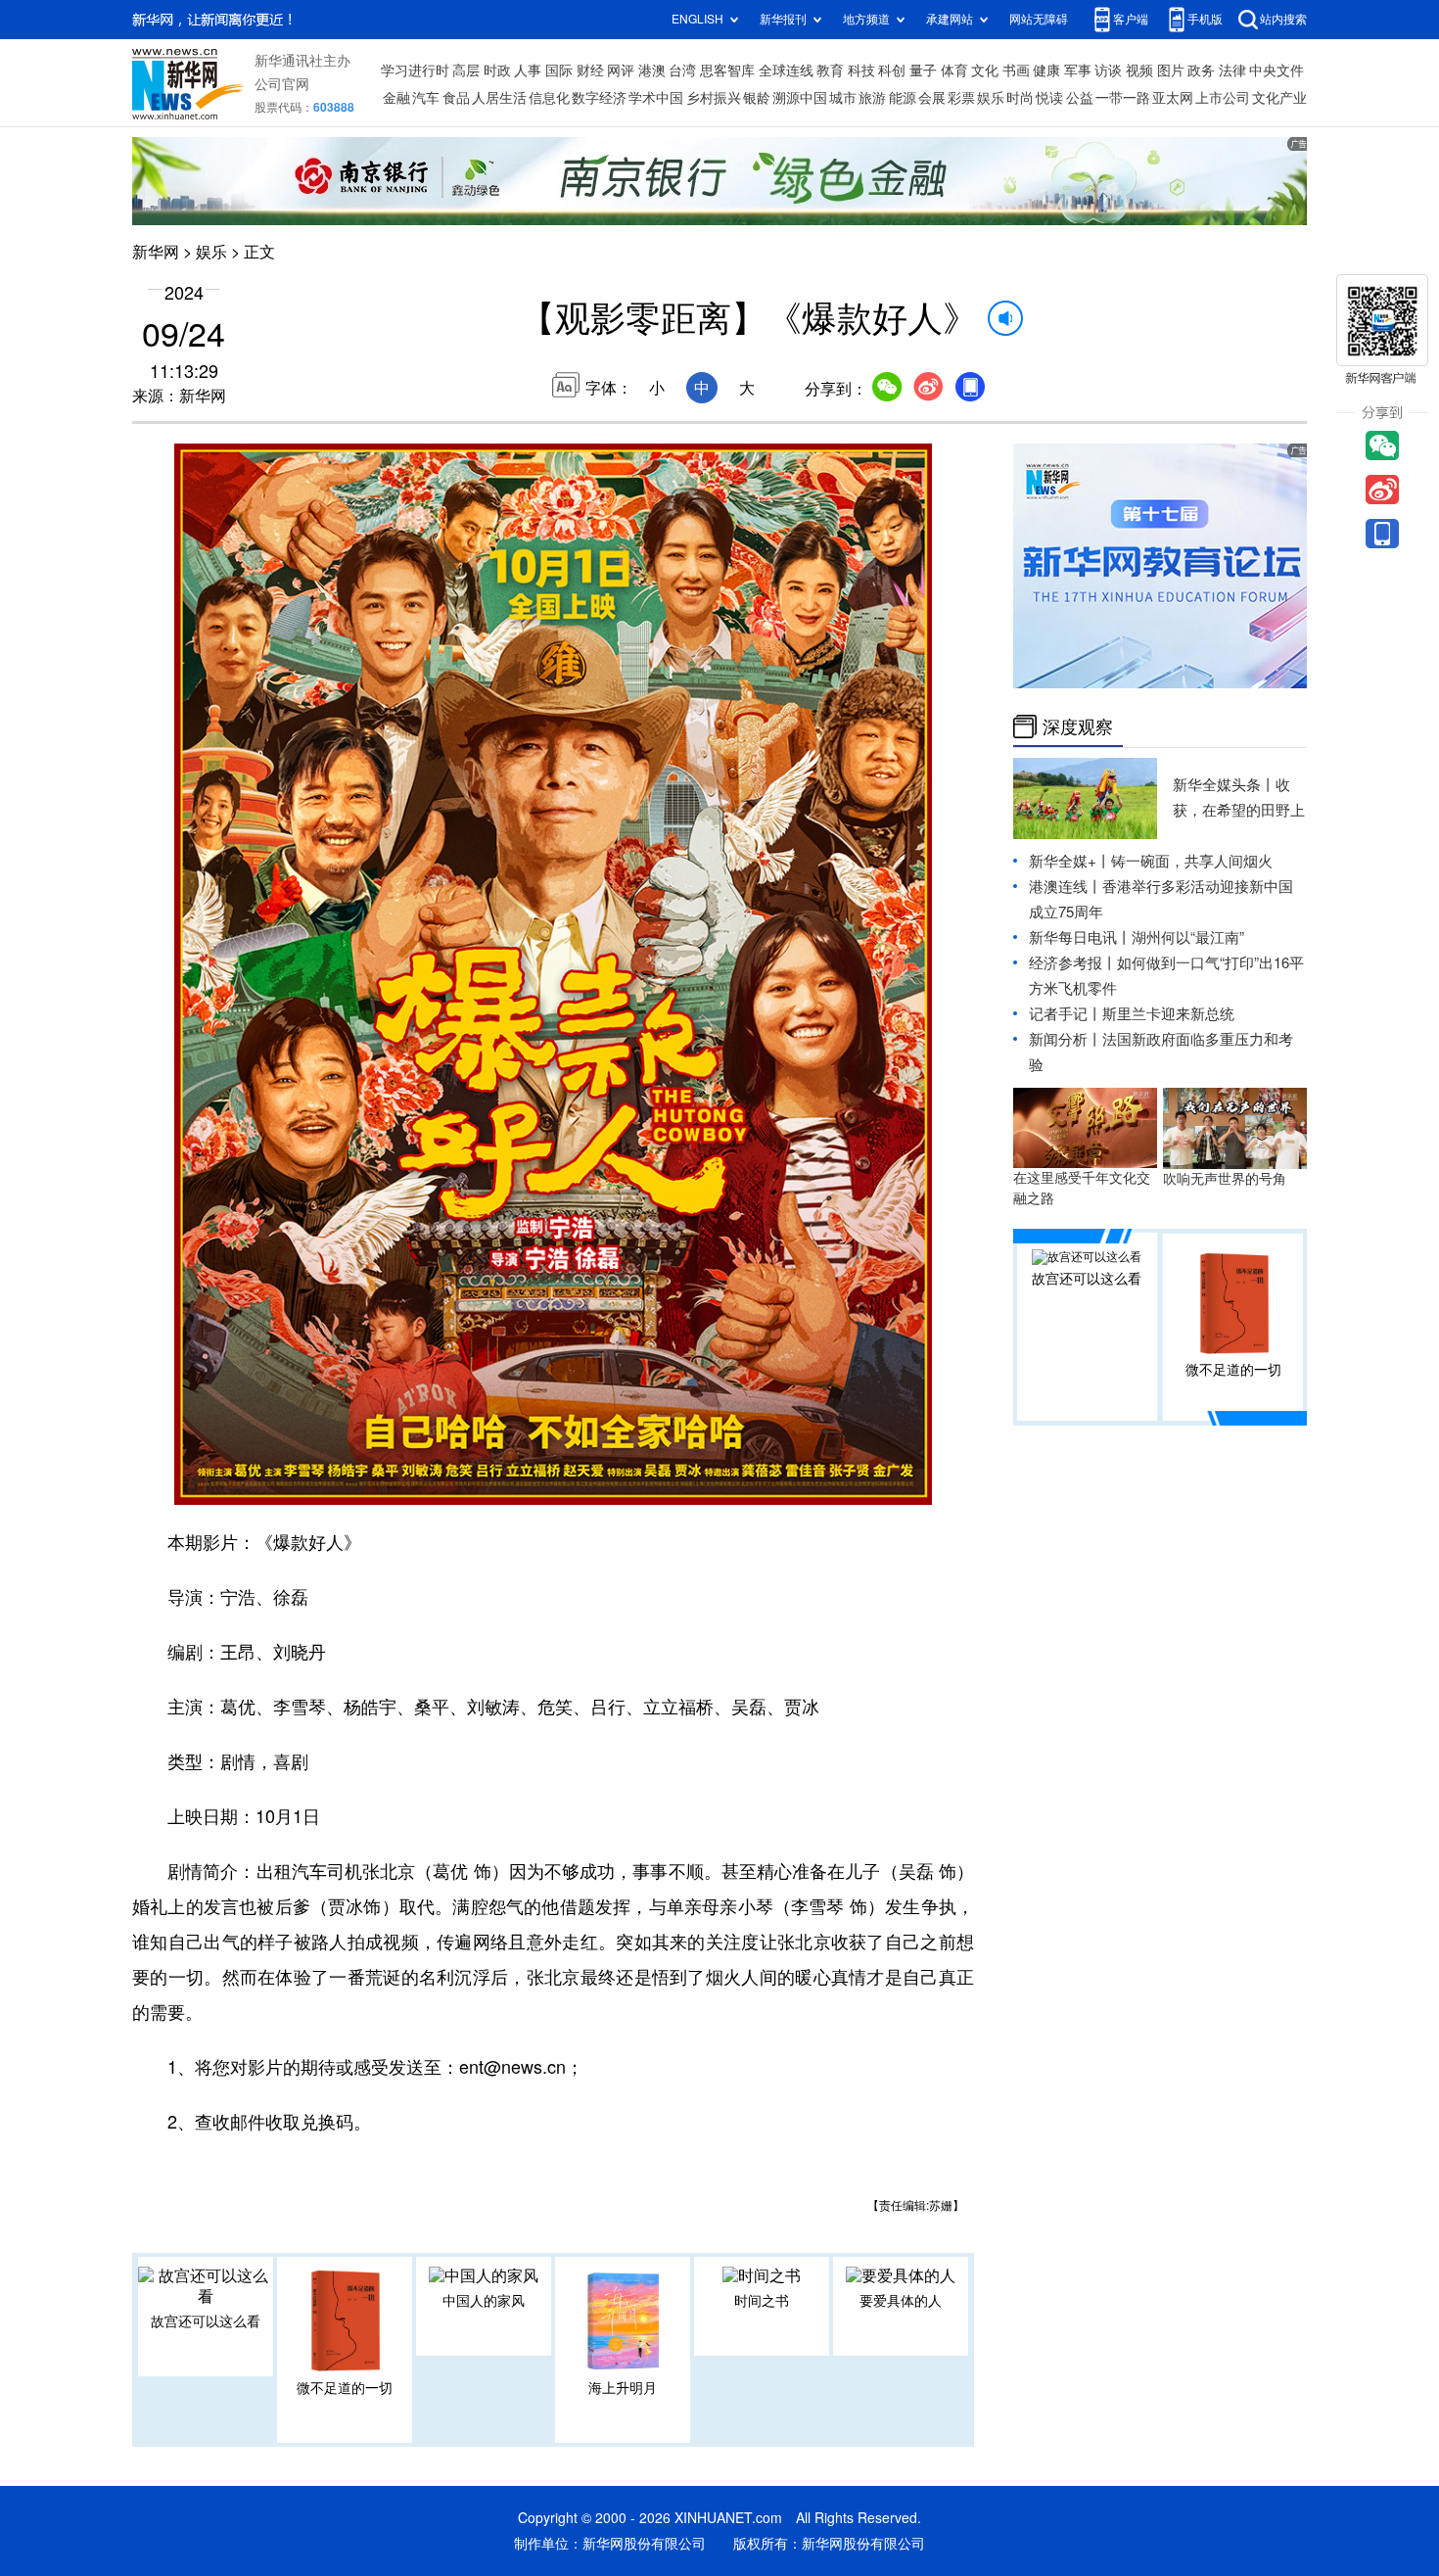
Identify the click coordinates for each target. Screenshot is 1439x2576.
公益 (1080, 98)
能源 (903, 98)
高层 (466, 70)
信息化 (549, 98)
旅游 (872, 98)
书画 (1016, 70)
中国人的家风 (484, 2301)
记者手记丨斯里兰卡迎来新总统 (1132, 1014)
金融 (396, 98)
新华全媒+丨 (1070, 861)
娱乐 (991, 98)
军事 (1078, 70)
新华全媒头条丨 (1224, 785)
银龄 (757, 98)
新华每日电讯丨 (1080, 937)
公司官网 (282, 84)
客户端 (1131, 19)
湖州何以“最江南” (1188, 937)
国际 (559, 70)
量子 (923, 70)
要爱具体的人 (901, 2301)
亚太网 (1173, 98)
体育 (954, 70)
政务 (1201, 70)
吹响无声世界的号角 (1225, 1179)
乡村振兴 (714, 98)
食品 (456, 98)
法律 (1232, 70)
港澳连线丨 (1066, 887)
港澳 (652, 70)
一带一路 (1123, 98)
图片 (1171, 70)
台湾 (682, 70)
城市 (843, 98)
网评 (621, 70)
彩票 (961, 98)
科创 (892, 70)
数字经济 (599, 98)
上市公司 (1223, 98)
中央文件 (1277, 70)
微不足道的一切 (345, 2388)
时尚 (1020, 98)
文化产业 (1279, 98)
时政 (497, 70)
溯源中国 (800, 98)
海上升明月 (623, 2388)
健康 (1046, 70)
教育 (830, 70)
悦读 (1049, 98)
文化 (985, 70)
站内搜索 (1283, 19)
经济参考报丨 (1073, 963)
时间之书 (762, 2301)
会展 (932, 98)
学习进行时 (415, 70)
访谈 (1108, 70)
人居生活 (499, 98)
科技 (861, 70)
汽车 (426, 98)
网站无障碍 (1039, 19)
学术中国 (656, 98)
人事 (528, 70)
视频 (1139, 70)
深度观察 (1078, 726)
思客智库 (727, 70)
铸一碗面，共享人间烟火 (1192, 861)
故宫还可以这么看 (206, 2321)
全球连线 (786, 70)
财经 (590, 70)
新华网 (156, 252)
